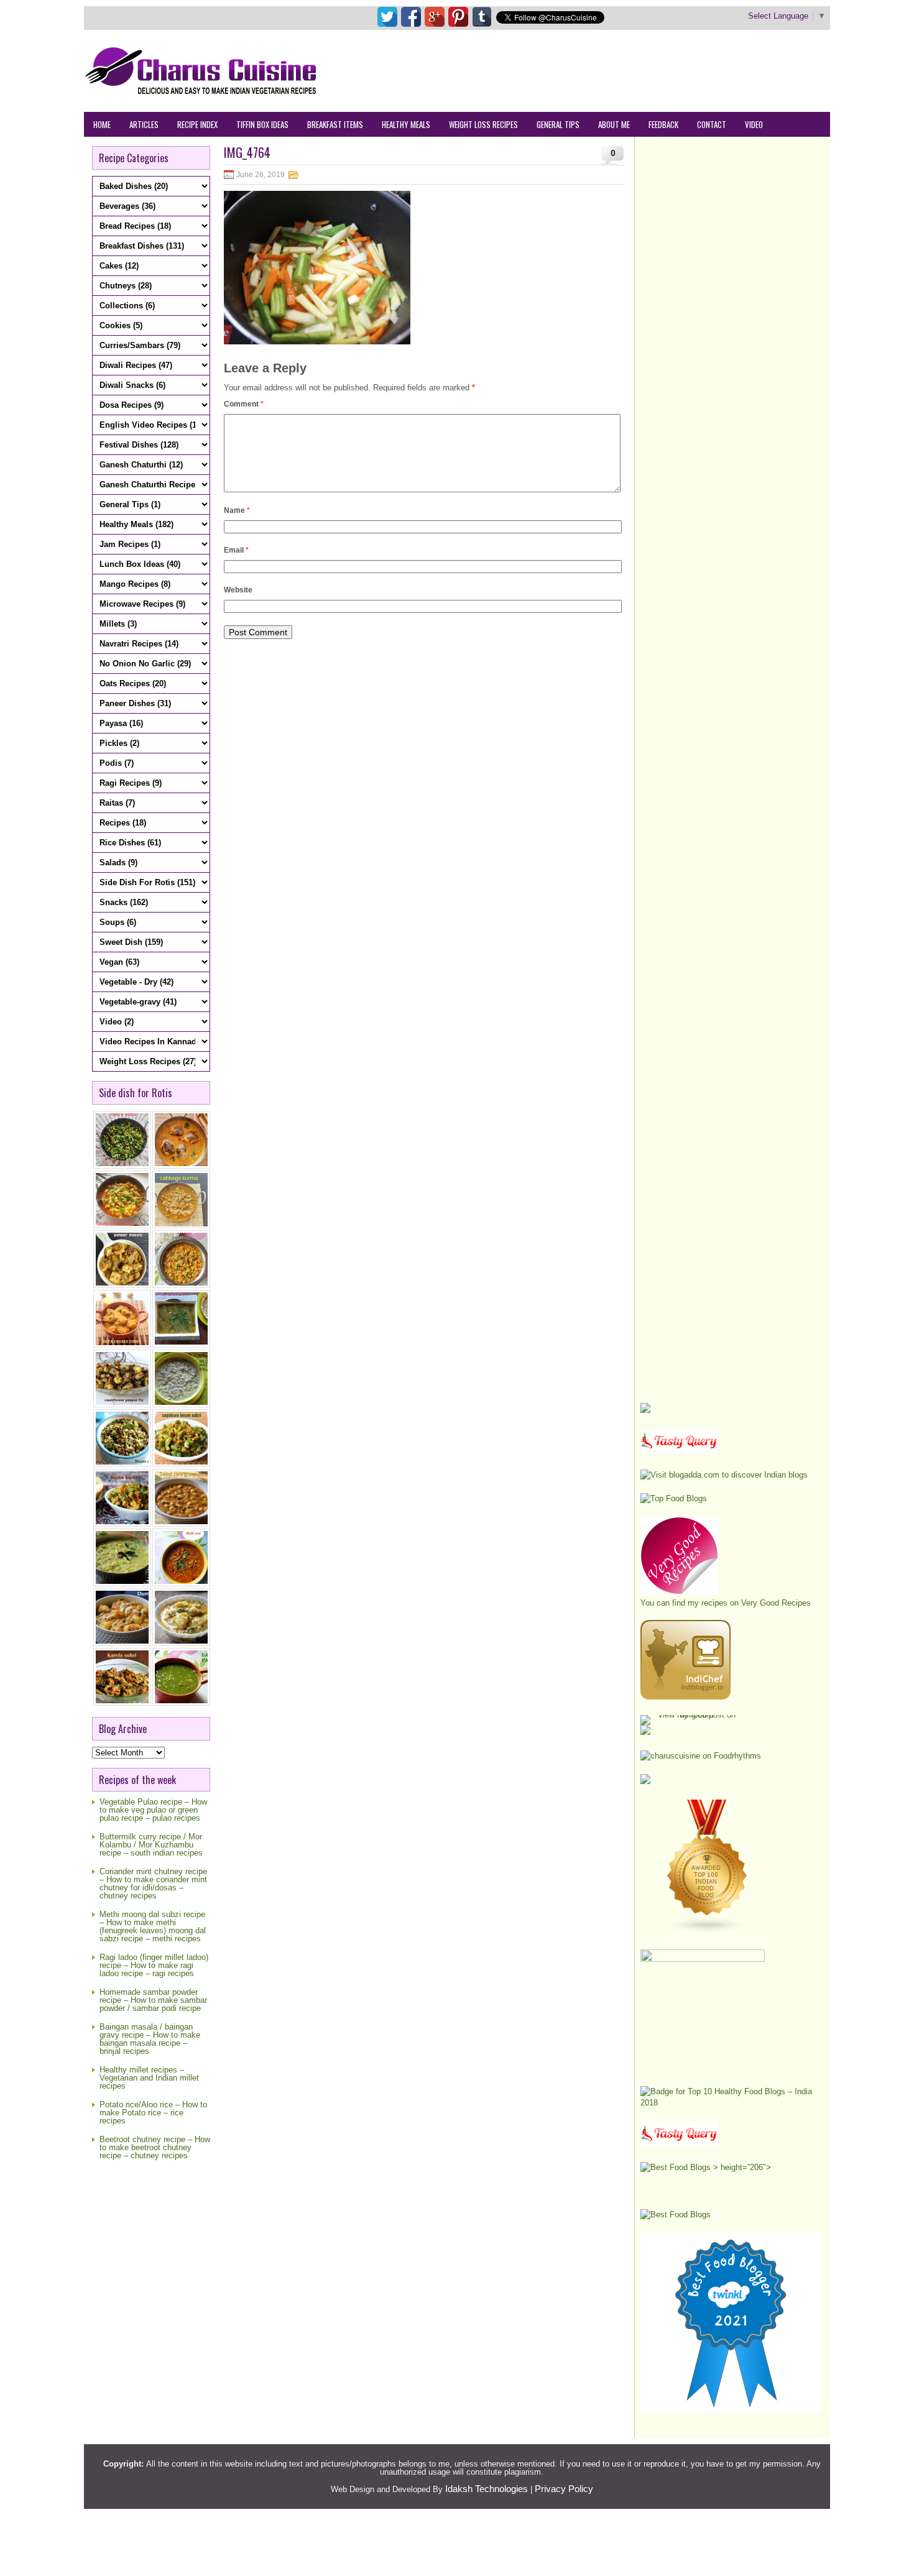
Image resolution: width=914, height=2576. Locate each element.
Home (102, 124)
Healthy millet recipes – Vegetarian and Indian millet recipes (149, 2078)
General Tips (558, 124)
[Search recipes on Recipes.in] (674, 1498)
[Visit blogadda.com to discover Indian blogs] (724, 1475)
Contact (712, 124)
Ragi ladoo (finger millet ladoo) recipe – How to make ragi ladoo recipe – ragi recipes (154, 1965)
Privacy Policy (564, 2489)
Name (237, 510)
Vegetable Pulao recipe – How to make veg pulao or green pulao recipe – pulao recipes (153, 1810)
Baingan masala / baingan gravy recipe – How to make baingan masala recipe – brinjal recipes (150, 2039)
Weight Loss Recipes (483, 124)
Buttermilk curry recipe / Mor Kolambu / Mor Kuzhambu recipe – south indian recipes (151, 1845)
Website (238, 590)
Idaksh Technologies (487, 2489)
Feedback (663, 124)
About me (614, 124)
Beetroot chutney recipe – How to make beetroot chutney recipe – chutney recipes (155, 2147)
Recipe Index (197, 124)
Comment (244, 404)
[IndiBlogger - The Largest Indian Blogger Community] (685, 1697)
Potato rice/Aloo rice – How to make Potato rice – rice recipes (153, 2113)
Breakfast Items (335, 124)
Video (754, 124)
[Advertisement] (604, 70)
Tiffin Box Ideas (262, 124)
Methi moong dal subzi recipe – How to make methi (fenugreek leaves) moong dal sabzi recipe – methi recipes (153, 1926)
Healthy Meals (406, 124)
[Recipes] (679, 2144)
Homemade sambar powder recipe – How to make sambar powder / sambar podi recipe (153, 2000)
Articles (144, 124)
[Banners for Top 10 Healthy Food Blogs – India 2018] (731, 2103)
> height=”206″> (741, 2167)
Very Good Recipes (776, 1603)
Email (236, 550)
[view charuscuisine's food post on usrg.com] (692, 1715)
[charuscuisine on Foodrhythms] (701, 1756)
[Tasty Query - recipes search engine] (679, 1451)
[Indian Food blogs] (708, 1931)
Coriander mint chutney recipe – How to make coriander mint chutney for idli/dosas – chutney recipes (153, 1884)
